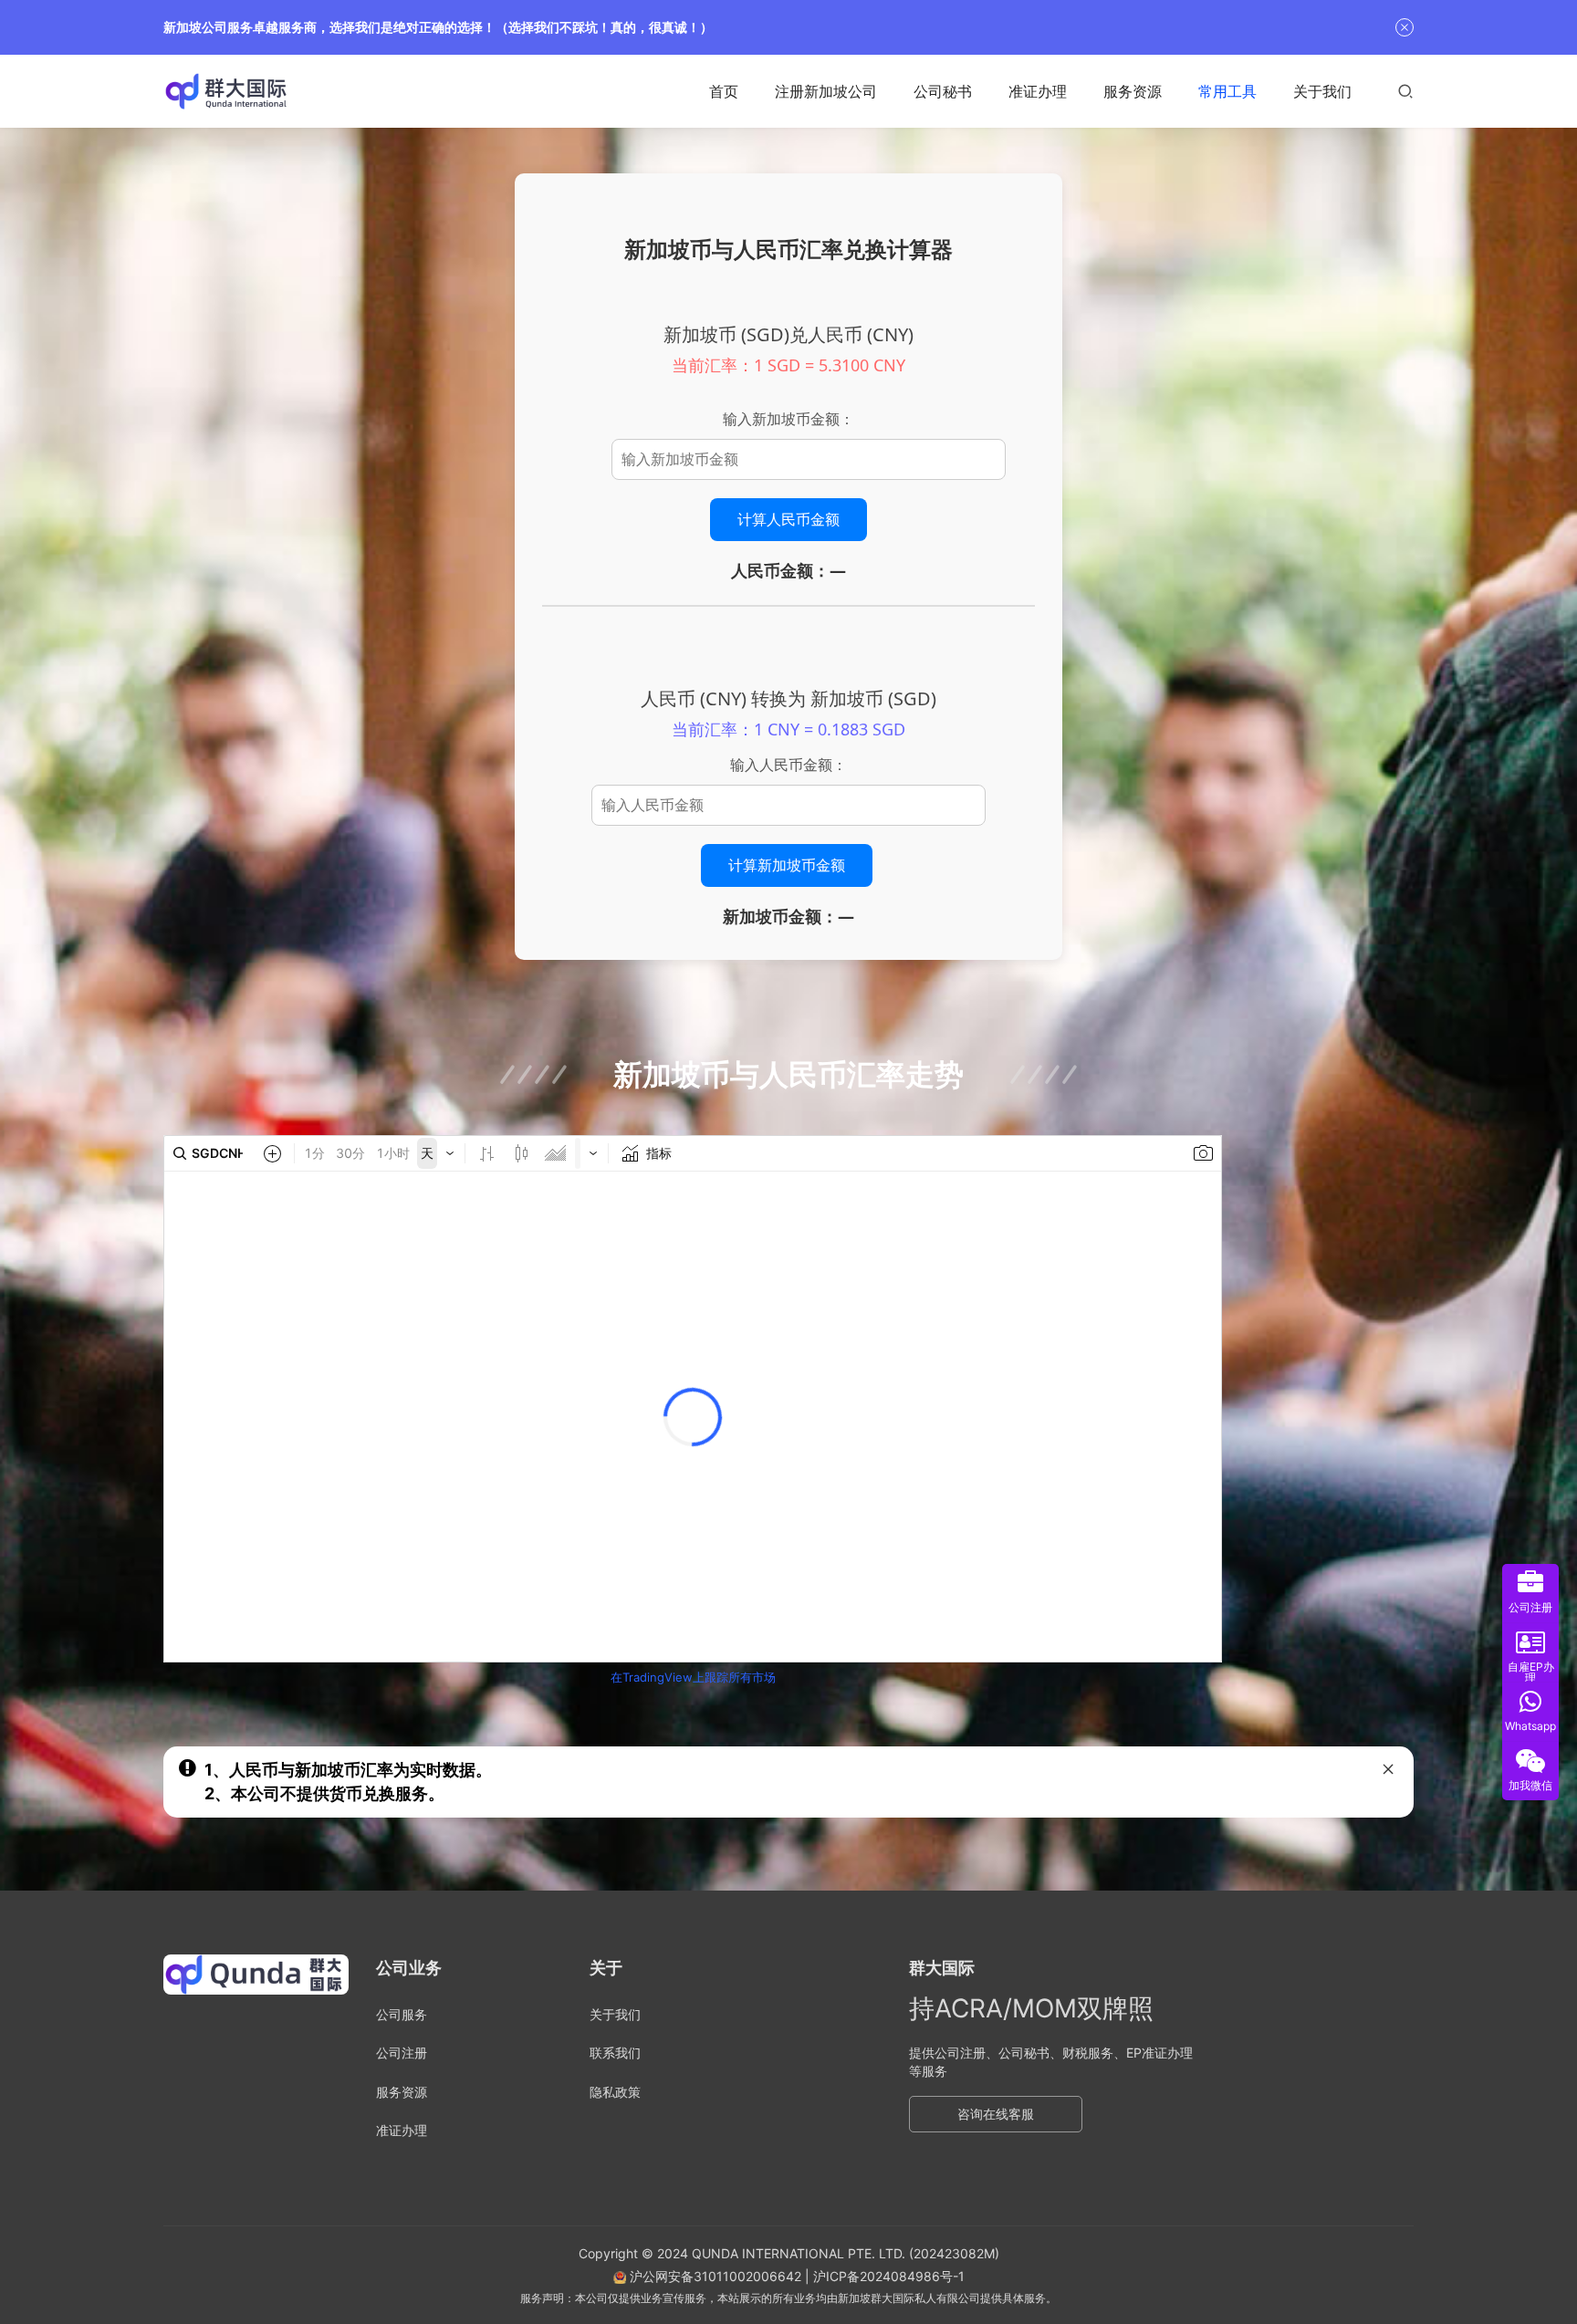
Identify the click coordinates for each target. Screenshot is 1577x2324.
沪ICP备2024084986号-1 (889, 2276)
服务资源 (1133, 91)
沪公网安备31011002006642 (714, 2276)
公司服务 (402, 2014)
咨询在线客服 (996, 2114)
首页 (724, 91)
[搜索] (1405, 91)
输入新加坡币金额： (788, 419)
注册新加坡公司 (826, 91)
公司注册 (402, 2053)
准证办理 (1038, 91)
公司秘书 (943, 91)
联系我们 (615, 2053)
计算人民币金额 (788, 519)
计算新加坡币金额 (787, 865)
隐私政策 (615, 2092)
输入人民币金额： (788, 765)
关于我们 (1322, 91)
